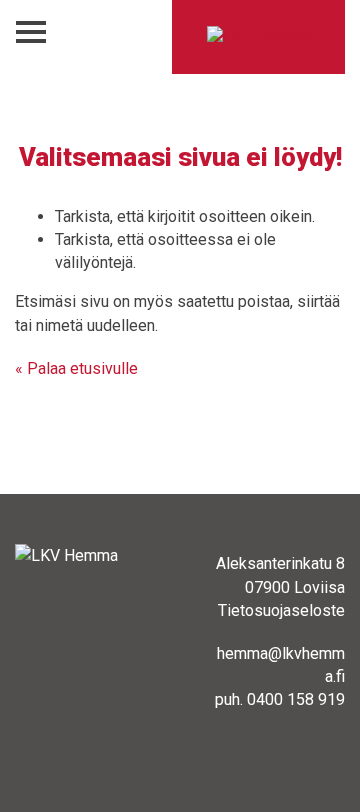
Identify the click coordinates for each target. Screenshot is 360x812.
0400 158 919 (296, 699)
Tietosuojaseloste (281, 610)
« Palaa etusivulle (76, 368)
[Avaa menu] (31, 32)
